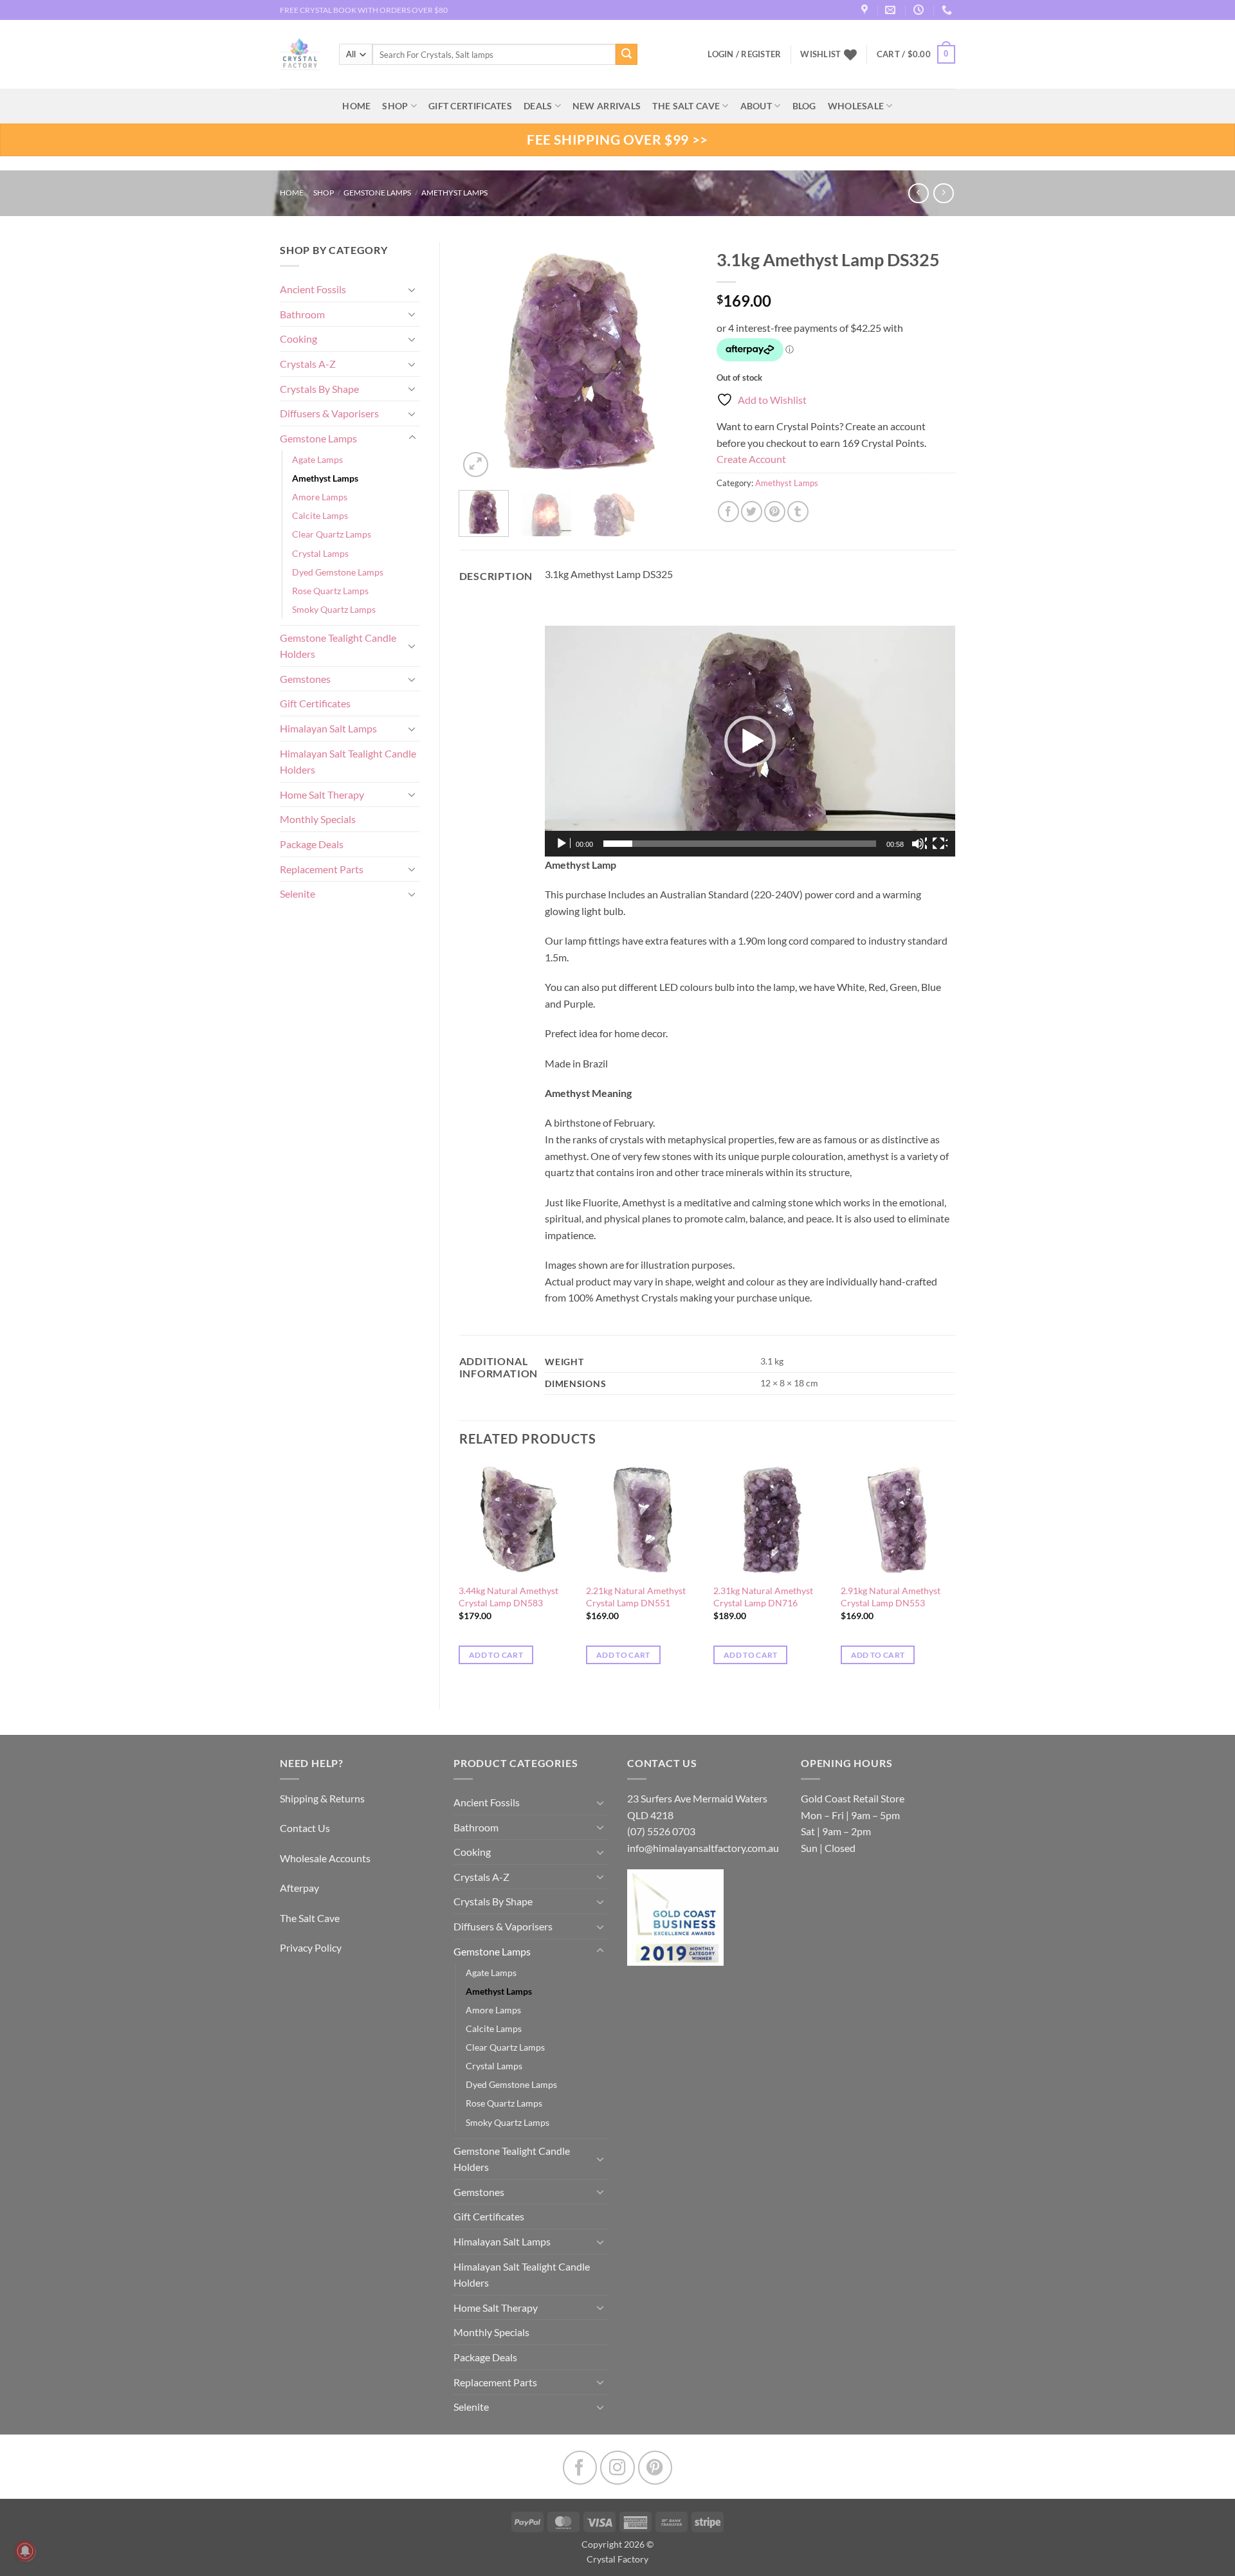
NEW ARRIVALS (607, 106)
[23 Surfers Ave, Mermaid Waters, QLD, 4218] (866, 10)
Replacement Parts (322, 869)
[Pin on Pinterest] (775, 512)
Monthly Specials (318, 819)
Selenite (297, 893)
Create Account (751, 459)
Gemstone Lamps (377, 193)
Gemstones (305, 679)
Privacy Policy (311, 1947)
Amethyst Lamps (454, 193)
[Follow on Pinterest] (655, 2468)
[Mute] (919, 844)
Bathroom (302, 314)
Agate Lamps (317, 459)
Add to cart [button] (496, 1655)
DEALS (538, 106)
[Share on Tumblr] (798, 512)
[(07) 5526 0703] (948, 10)
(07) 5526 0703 (661, 1831)
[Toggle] (412, 289)
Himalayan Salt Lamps (328, 728)
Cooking (298, 339)
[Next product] (918, 193)
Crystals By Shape (319, 389)
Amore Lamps (320, 497)
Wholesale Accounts (325, 1858)
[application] (750, 741)
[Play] (563, 844)
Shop (395, 106)
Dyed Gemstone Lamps (338, 572)
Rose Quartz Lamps (330, 591)
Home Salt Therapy (322, 794)
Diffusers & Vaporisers (329, 413)
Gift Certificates (315, 703)
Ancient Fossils (313, 289)
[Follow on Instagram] (617, 2468)
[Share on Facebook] (728, 512)
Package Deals (312, 844)
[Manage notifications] (25, 2551)
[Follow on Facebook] (580, 2468)
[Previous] (480, 361)
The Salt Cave (310, 1918)
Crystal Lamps (320, 553)
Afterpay (299, 1888)
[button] (916, 55)
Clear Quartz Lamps (332, 534)
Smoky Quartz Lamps (334, 609)
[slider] (740, 844)
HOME (356, 106)
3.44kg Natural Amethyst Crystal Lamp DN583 (508, 1597)
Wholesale (856, 106)
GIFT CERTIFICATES (470, 106)
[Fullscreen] (940, 844)
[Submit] (627, 55)
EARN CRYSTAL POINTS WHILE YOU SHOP (354, 10)
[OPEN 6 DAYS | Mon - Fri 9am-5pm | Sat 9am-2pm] (920, 10)
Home (292, 193)
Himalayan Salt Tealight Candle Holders (348, 762)
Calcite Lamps (320, 515)
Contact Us (305, 1828)
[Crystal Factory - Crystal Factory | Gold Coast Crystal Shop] (300, 55)
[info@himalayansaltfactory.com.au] (892, 10)
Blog (804, 106)
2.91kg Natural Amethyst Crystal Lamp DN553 (891, 1597)
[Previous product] (943, 193)
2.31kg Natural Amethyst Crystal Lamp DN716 (763, 1597)
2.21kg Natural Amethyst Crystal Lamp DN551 (636, 1597)
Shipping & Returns (322, 1798)
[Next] (677, 361)
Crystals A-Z (308, 364)
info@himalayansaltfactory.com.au (703, 1848)
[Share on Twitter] (752, 512)
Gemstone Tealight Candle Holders (338, 646)
